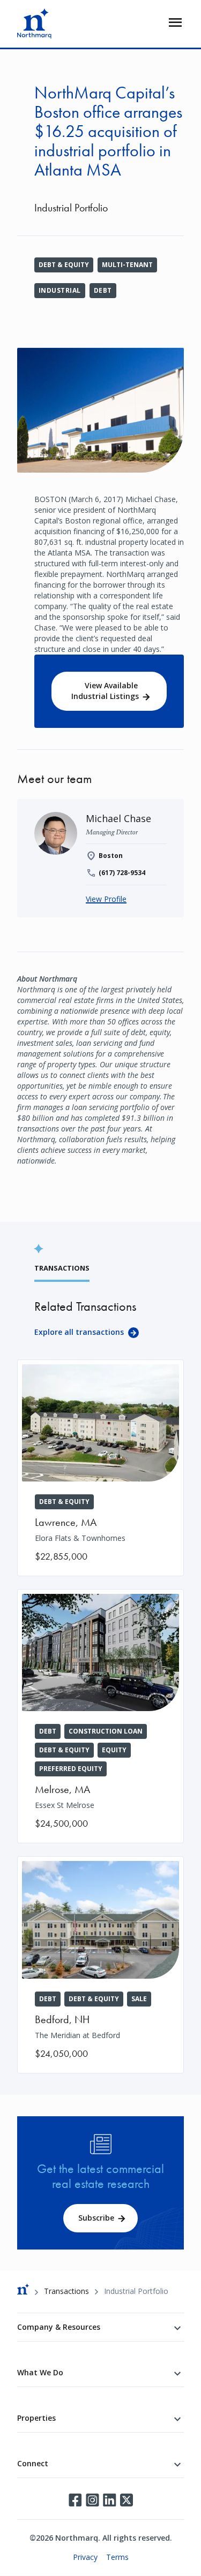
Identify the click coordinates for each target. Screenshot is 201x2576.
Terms (117, 2557)
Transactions (66, 2291)
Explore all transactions (79, 1332)
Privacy (85, 2557)
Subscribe (96, 2218)
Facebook (75, 2500)
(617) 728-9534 (122, 873)
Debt (103, 290)
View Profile (106, 899)
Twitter (126, 2500)
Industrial (60, 290)
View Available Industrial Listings (105, 691)
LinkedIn (109, 2500)
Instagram (92, 2500)
